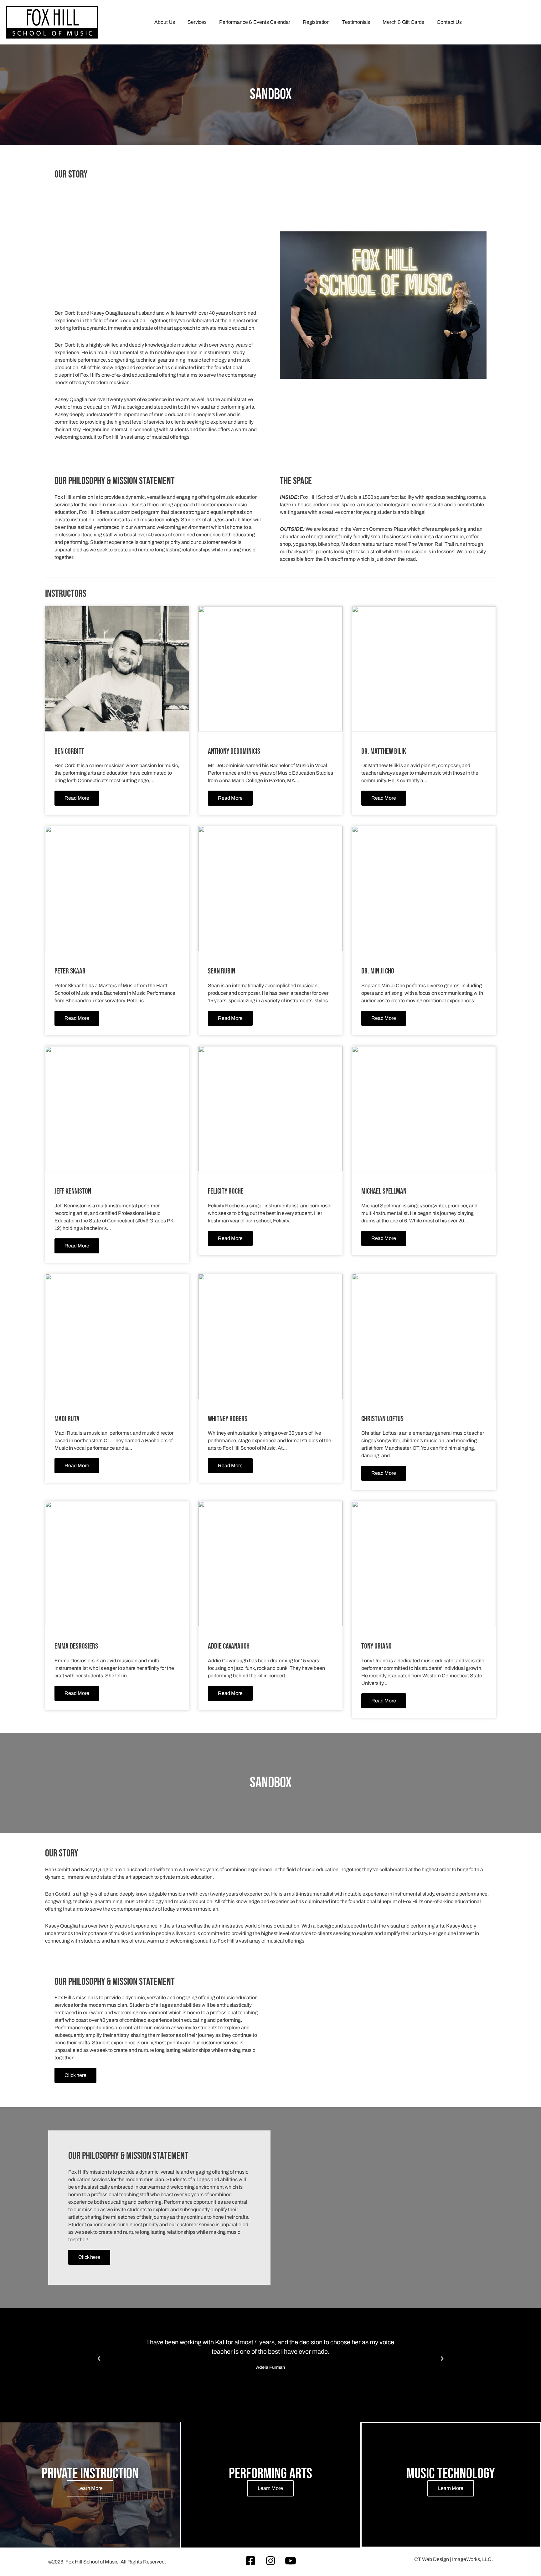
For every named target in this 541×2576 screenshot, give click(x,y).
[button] (99, 2359)
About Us (165, 22)
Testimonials (356, 22)
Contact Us (449, 22)
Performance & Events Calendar (255, 22)
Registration (316, 22)
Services (197, 22)
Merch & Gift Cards (403, 22)
